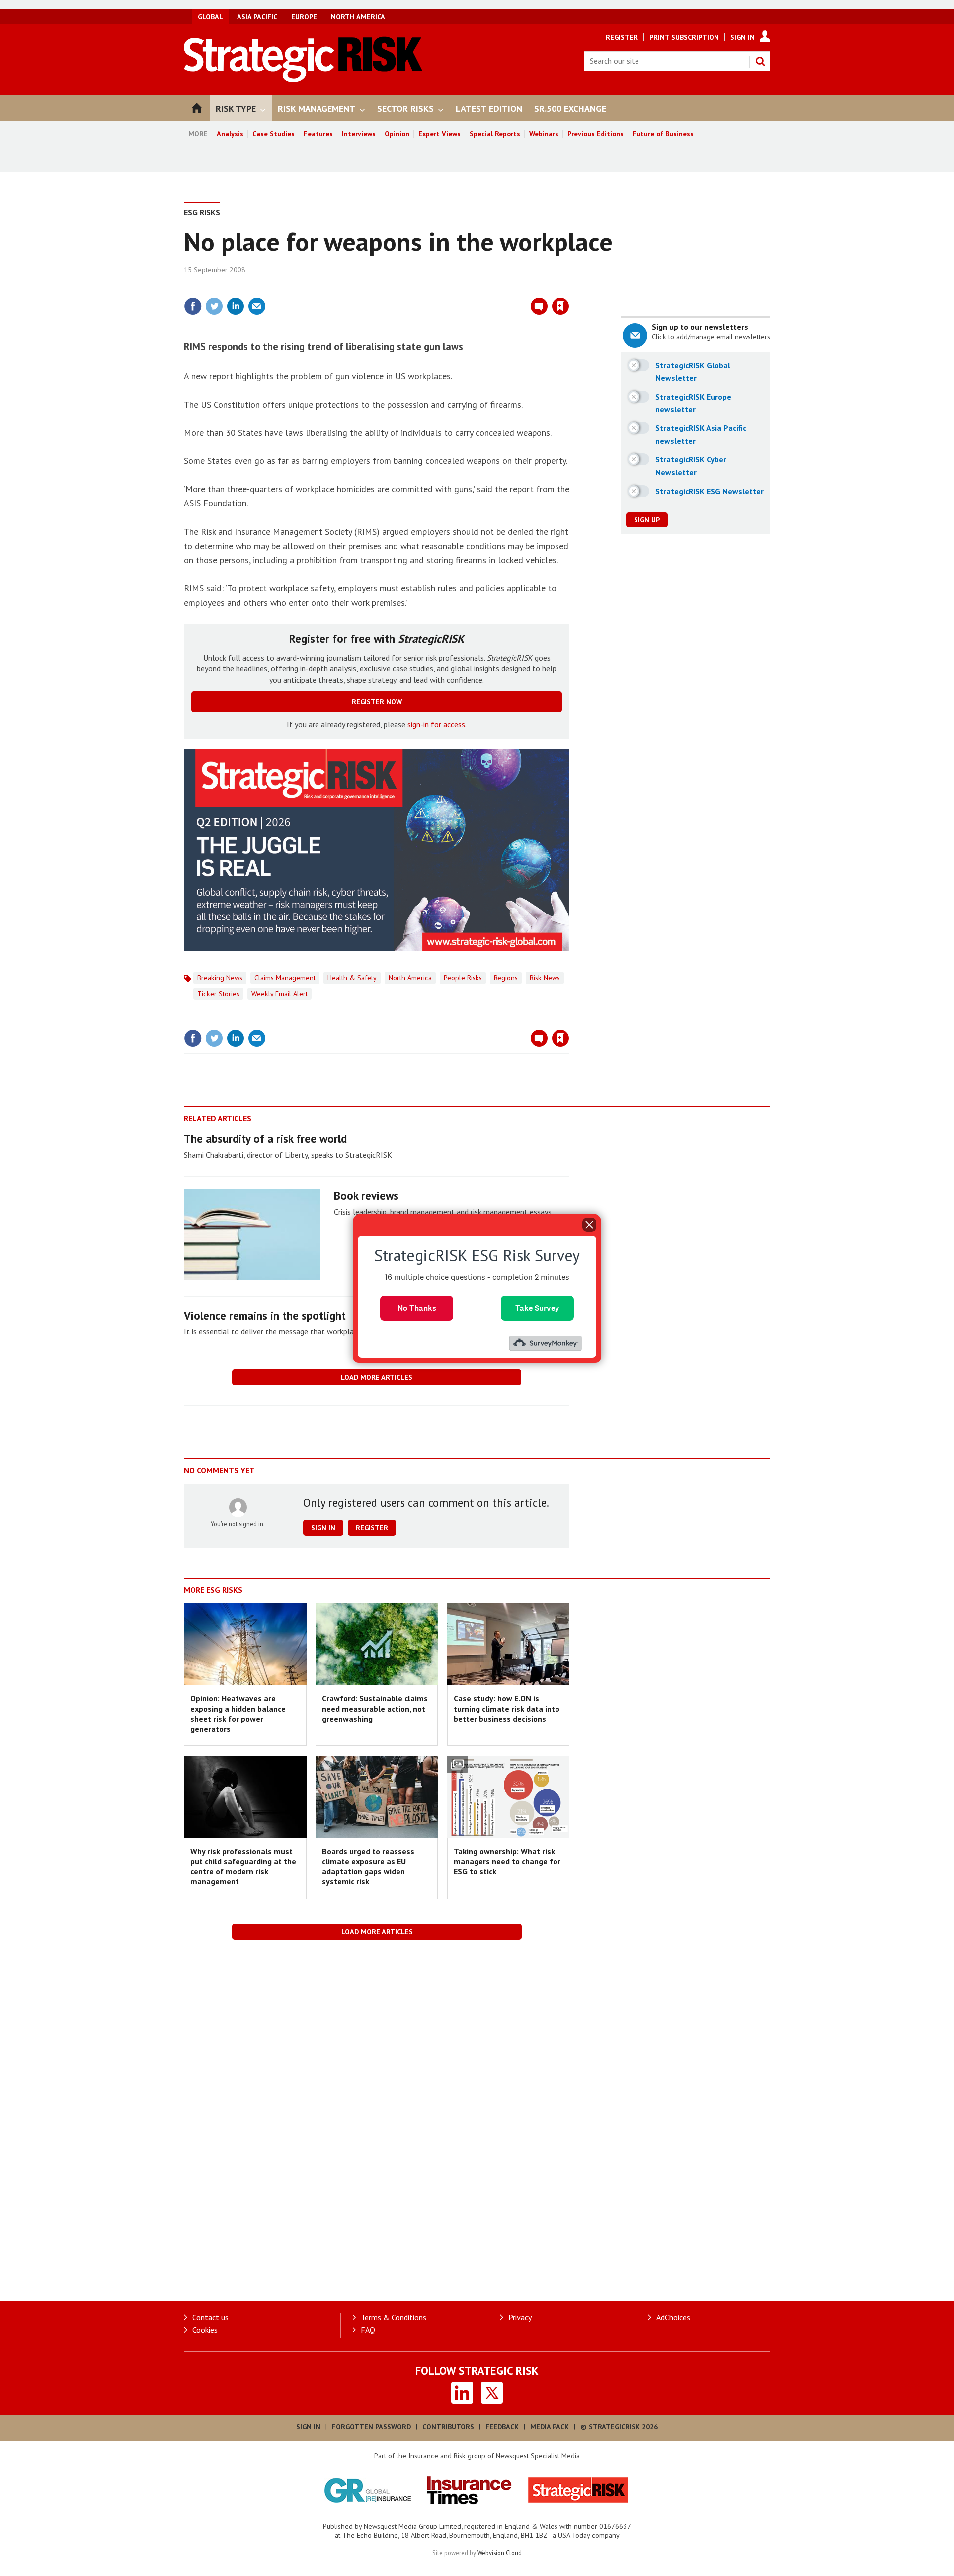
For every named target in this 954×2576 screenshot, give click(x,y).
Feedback (502, 2427)
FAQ (368, 2330)
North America (358, 17)
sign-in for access (436, 724)
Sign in (444, 286)
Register (622, 37)
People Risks (463, 978)
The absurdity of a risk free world (265, 1138)
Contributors (448, 2427)
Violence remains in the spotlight (265, 1315)
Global (210, 17)
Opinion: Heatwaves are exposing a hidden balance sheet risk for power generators (238, 1713)
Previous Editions (596, 134)
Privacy (520, 2317)
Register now (377, 702)
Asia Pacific (257, 17)
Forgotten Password (371, 2427)
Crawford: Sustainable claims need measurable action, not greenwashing (375, 1708)
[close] (569, 286)
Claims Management (285, 978)
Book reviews (366, 1196)
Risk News (545, 978)
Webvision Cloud (500, 2553)
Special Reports (495, 134)
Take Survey (537, 1307)
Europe (304, 17)
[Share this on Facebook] (193, 306)
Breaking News (220, 978)
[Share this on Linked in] (236, 306)
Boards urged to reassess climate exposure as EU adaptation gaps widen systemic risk (368, 1867)
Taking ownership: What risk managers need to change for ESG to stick (507, 1862)
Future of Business (663, 134)
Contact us (210, 2317)
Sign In (743, 37)
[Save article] (560, 306)
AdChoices (673, 2317)
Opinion (397, 134)
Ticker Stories (218, 994)
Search (760, 61)
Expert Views (439, 134)
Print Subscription (684, 37)
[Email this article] (257, 306)
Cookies (205, 2330)
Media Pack (550, 2427)
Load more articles (377, 1377)
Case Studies (274, 134)
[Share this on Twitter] (214, 306)
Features (318, 134)
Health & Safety (352, 978)
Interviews (359, 134)
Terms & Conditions (394, 2317)
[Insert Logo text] (303, 79)
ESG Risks (202, 212)
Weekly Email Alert (279, 994)
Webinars (544, 134)
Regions (506, 978)
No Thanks (417, 1307)
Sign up (647, 520)
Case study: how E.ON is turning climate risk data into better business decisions (507, 1708)
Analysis (230, 134)
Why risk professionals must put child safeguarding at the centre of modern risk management (243, 1867)
